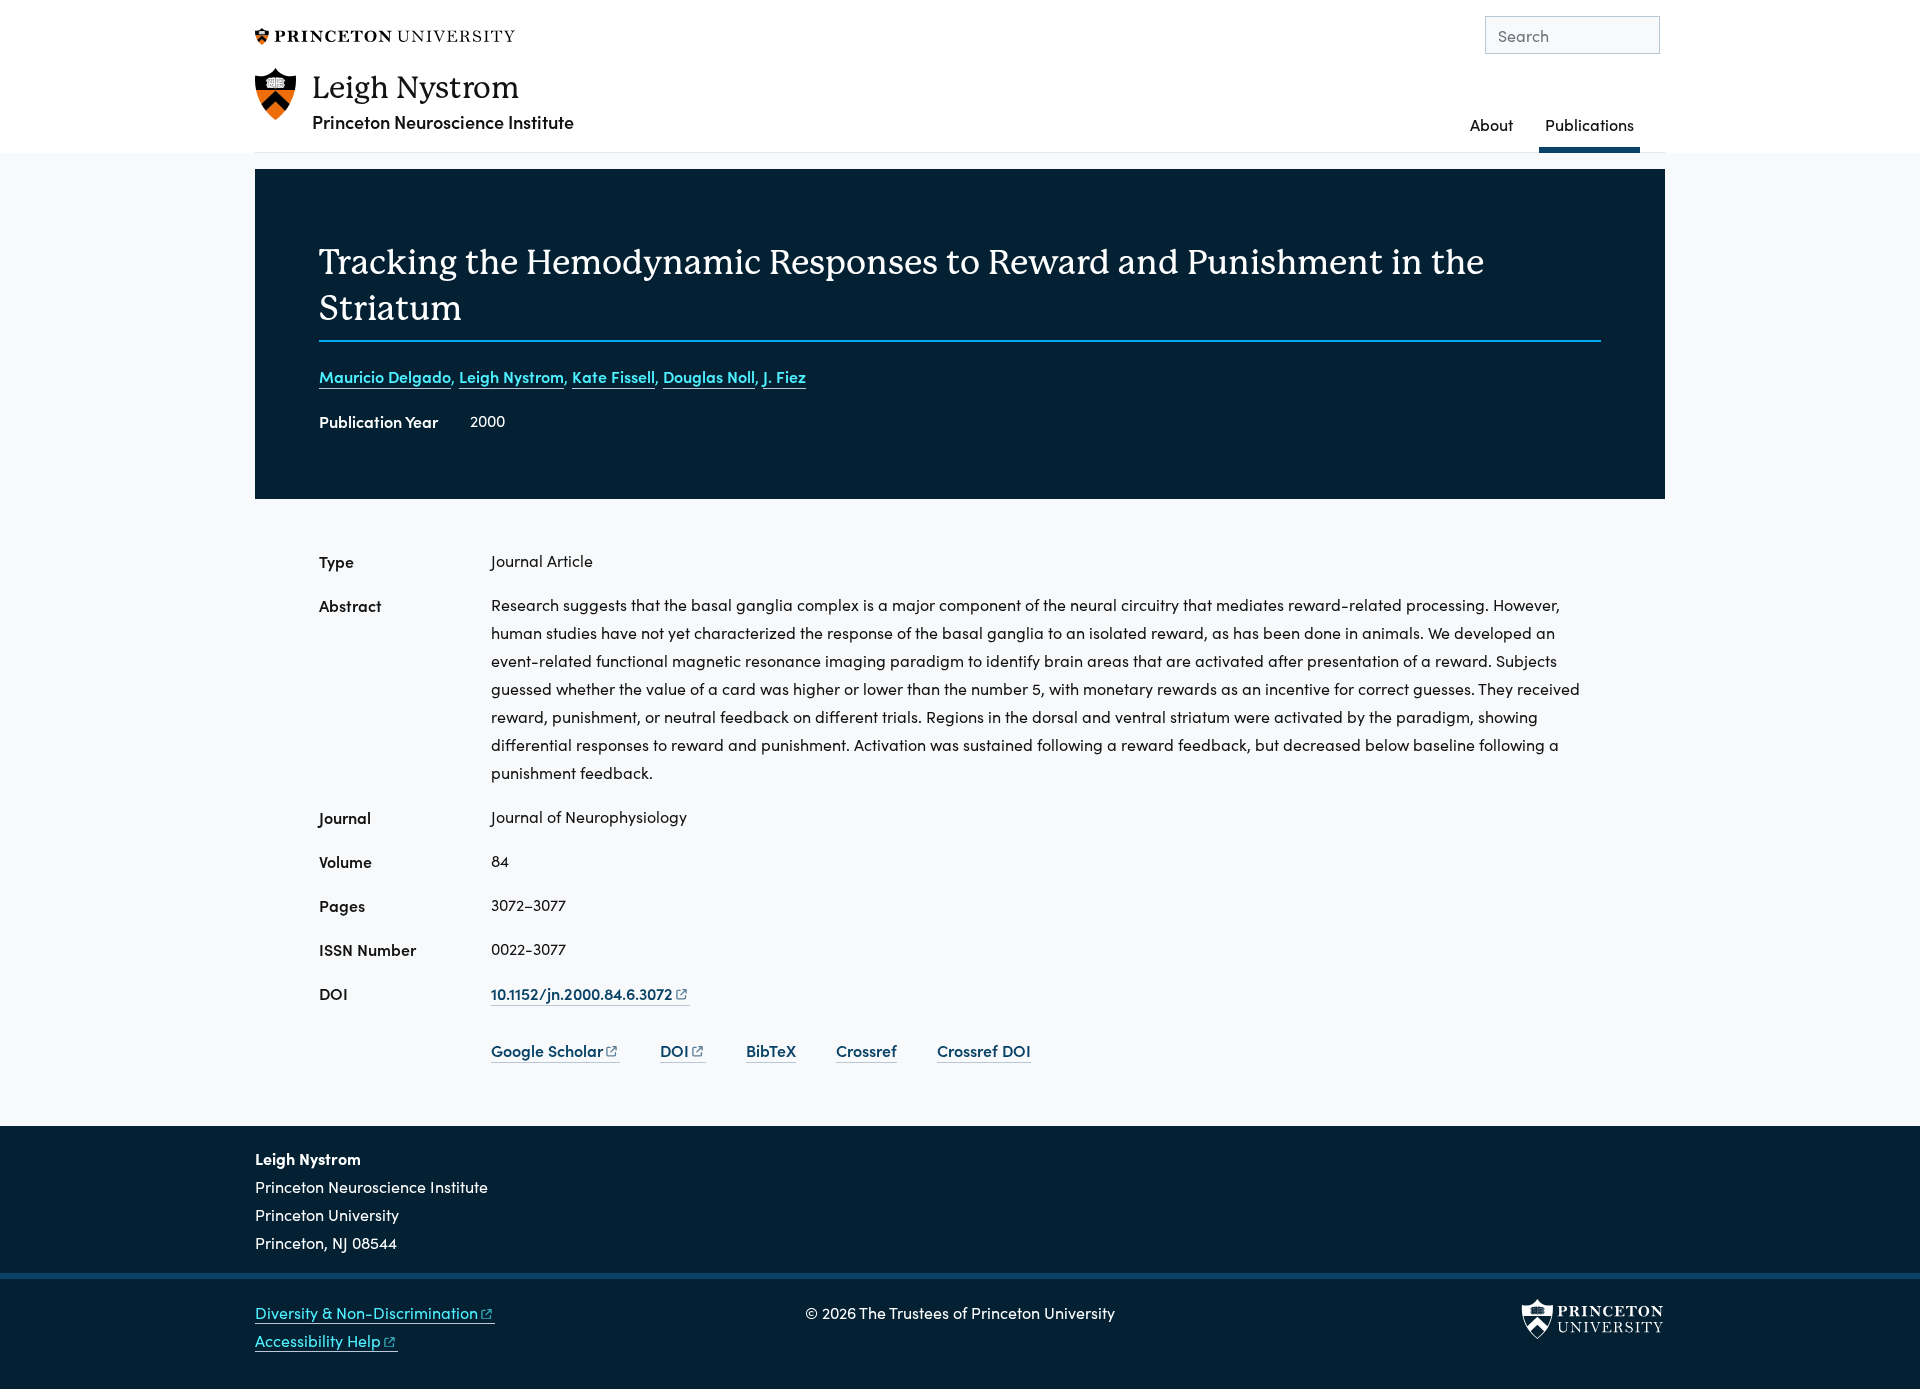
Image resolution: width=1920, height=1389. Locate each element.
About (1491, 124)
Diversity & (366, 1312)
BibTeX (771, 1050)
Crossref (866, 1050)
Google (547, 1050)
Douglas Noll (709, 376)
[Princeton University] (385, 33)
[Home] (283, 110)
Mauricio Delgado (385, 376)
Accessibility (318, 1340)
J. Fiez (784, 376)
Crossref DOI (984, 1050)
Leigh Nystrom (415, 87)
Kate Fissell (613, 376)
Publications (1592, 123)
